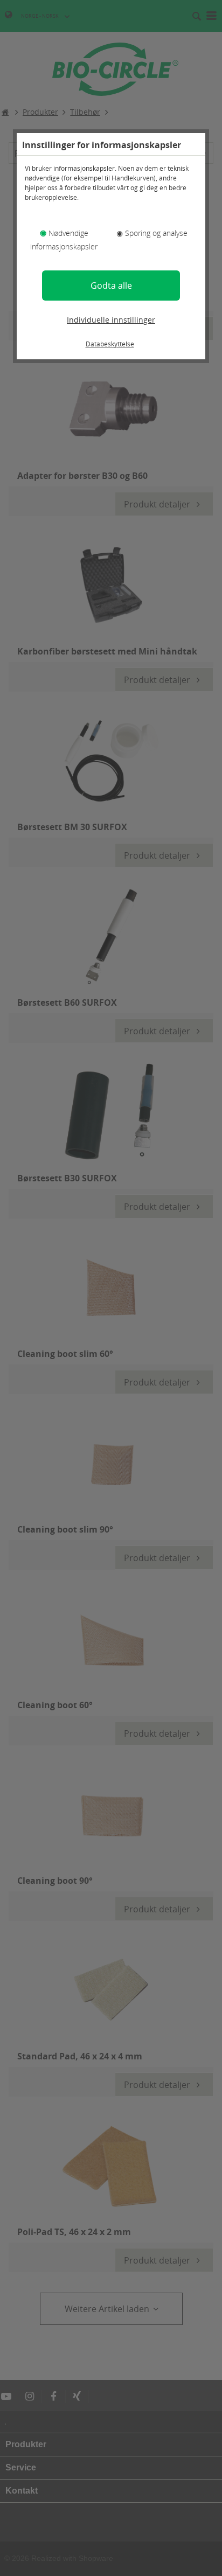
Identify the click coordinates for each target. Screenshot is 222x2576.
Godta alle (111, 286)
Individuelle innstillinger (111, 320)
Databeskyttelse (110, 344)
